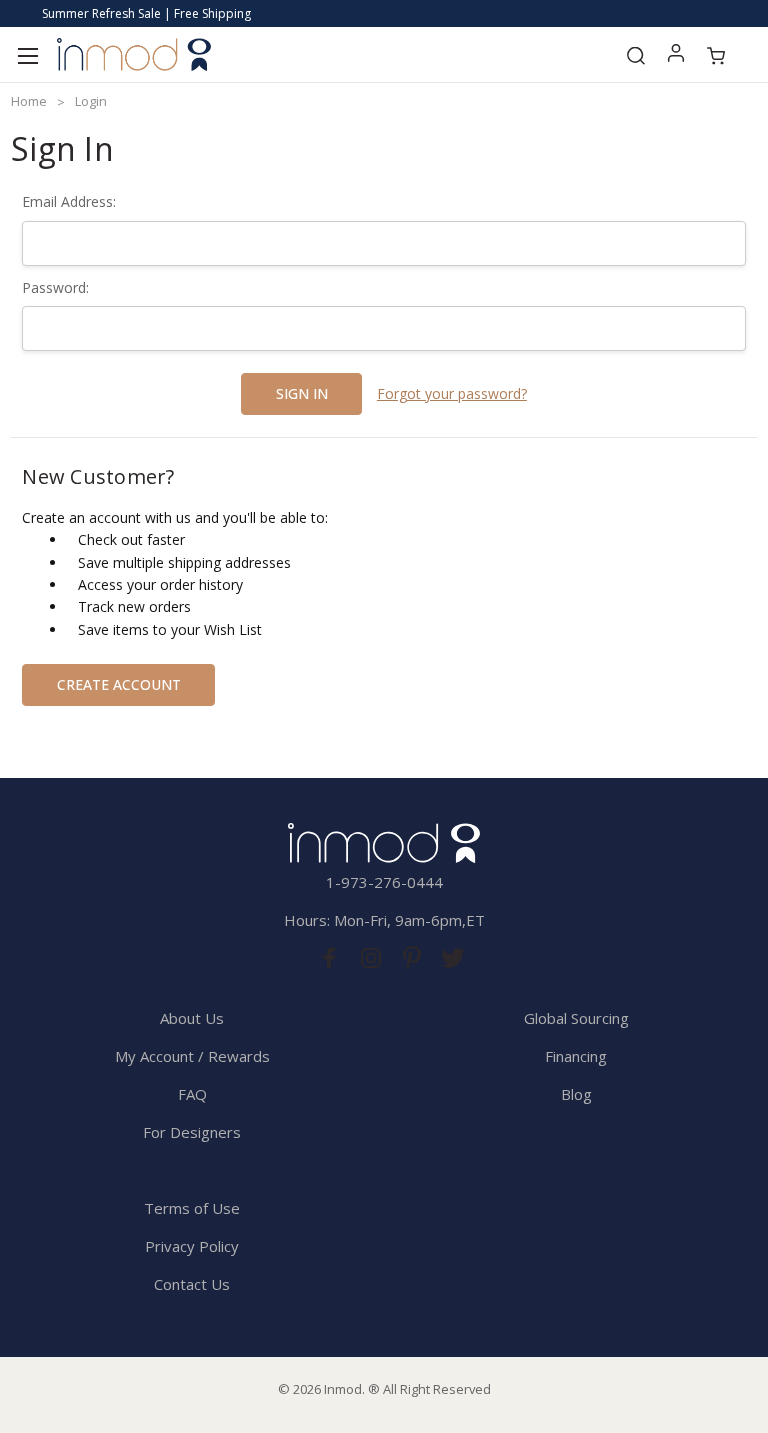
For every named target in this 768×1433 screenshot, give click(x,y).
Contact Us (192, 1284)
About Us (192, 1018)
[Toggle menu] (27, 54)
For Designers (192, 1132)
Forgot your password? (452, 393)
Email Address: (69, 201)
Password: (55, 287)
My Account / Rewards (192, 1056)
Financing (576, 1056)
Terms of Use (192, 1208)
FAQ (192, 1094)
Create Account (119, 684)
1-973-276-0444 (384, 882)
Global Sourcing (576, 1018)
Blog (576, 1094)
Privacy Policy (192, 1246)
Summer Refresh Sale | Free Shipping (146, 13)
